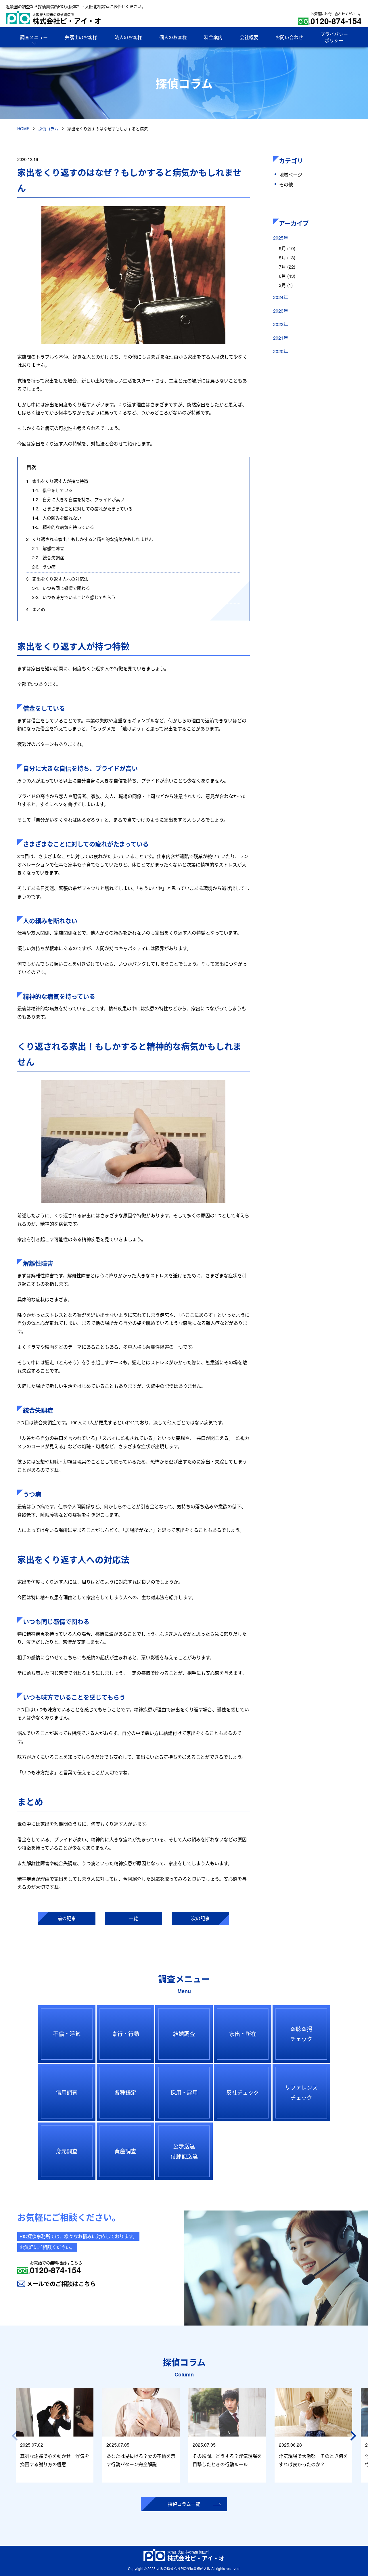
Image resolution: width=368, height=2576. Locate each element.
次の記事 (200, 1918)
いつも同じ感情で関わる (61, 588)
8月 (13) (287, 258)
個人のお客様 (173, 37)
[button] (354, 2436)
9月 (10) (287, 248)
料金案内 (213, 37)
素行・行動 (125, 2034)
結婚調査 (184, 2034)
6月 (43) (287, 276)
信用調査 (67, 2092)
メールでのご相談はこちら (61, 2284)
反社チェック (243, 2092)
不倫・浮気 (67, 2034)
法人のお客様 (128, 37)
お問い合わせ (289, 37)
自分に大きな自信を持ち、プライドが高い (78, 499)
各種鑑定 (125, 2092)
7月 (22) (287, 267)
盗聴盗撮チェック (301, 2034)
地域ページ (291, 175)
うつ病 (44, 567)
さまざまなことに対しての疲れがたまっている (82, 509)
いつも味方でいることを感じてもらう (74, 597)
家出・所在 (243, 2034)
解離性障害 (48, 548)
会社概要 (249, 37)
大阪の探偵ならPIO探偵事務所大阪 (183, 2568)
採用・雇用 (184, 2092)
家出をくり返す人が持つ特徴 (57, 481)
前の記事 (67, 1918)
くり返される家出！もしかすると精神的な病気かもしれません (90, 539)
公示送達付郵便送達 (184, 2151)
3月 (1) (286, 285)
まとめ (36, 609)
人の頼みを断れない (57, 518)
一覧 (133, 1918)
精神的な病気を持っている (63, 527)
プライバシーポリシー (334, 37)
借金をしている (52, 490)
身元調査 (67, 2151)
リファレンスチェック (301, 2092)
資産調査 (125, 2151)
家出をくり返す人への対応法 (57, 579)
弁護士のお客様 (81, 37)
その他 (286, 184)
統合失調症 (48, 557)
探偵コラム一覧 (184, 2504)
